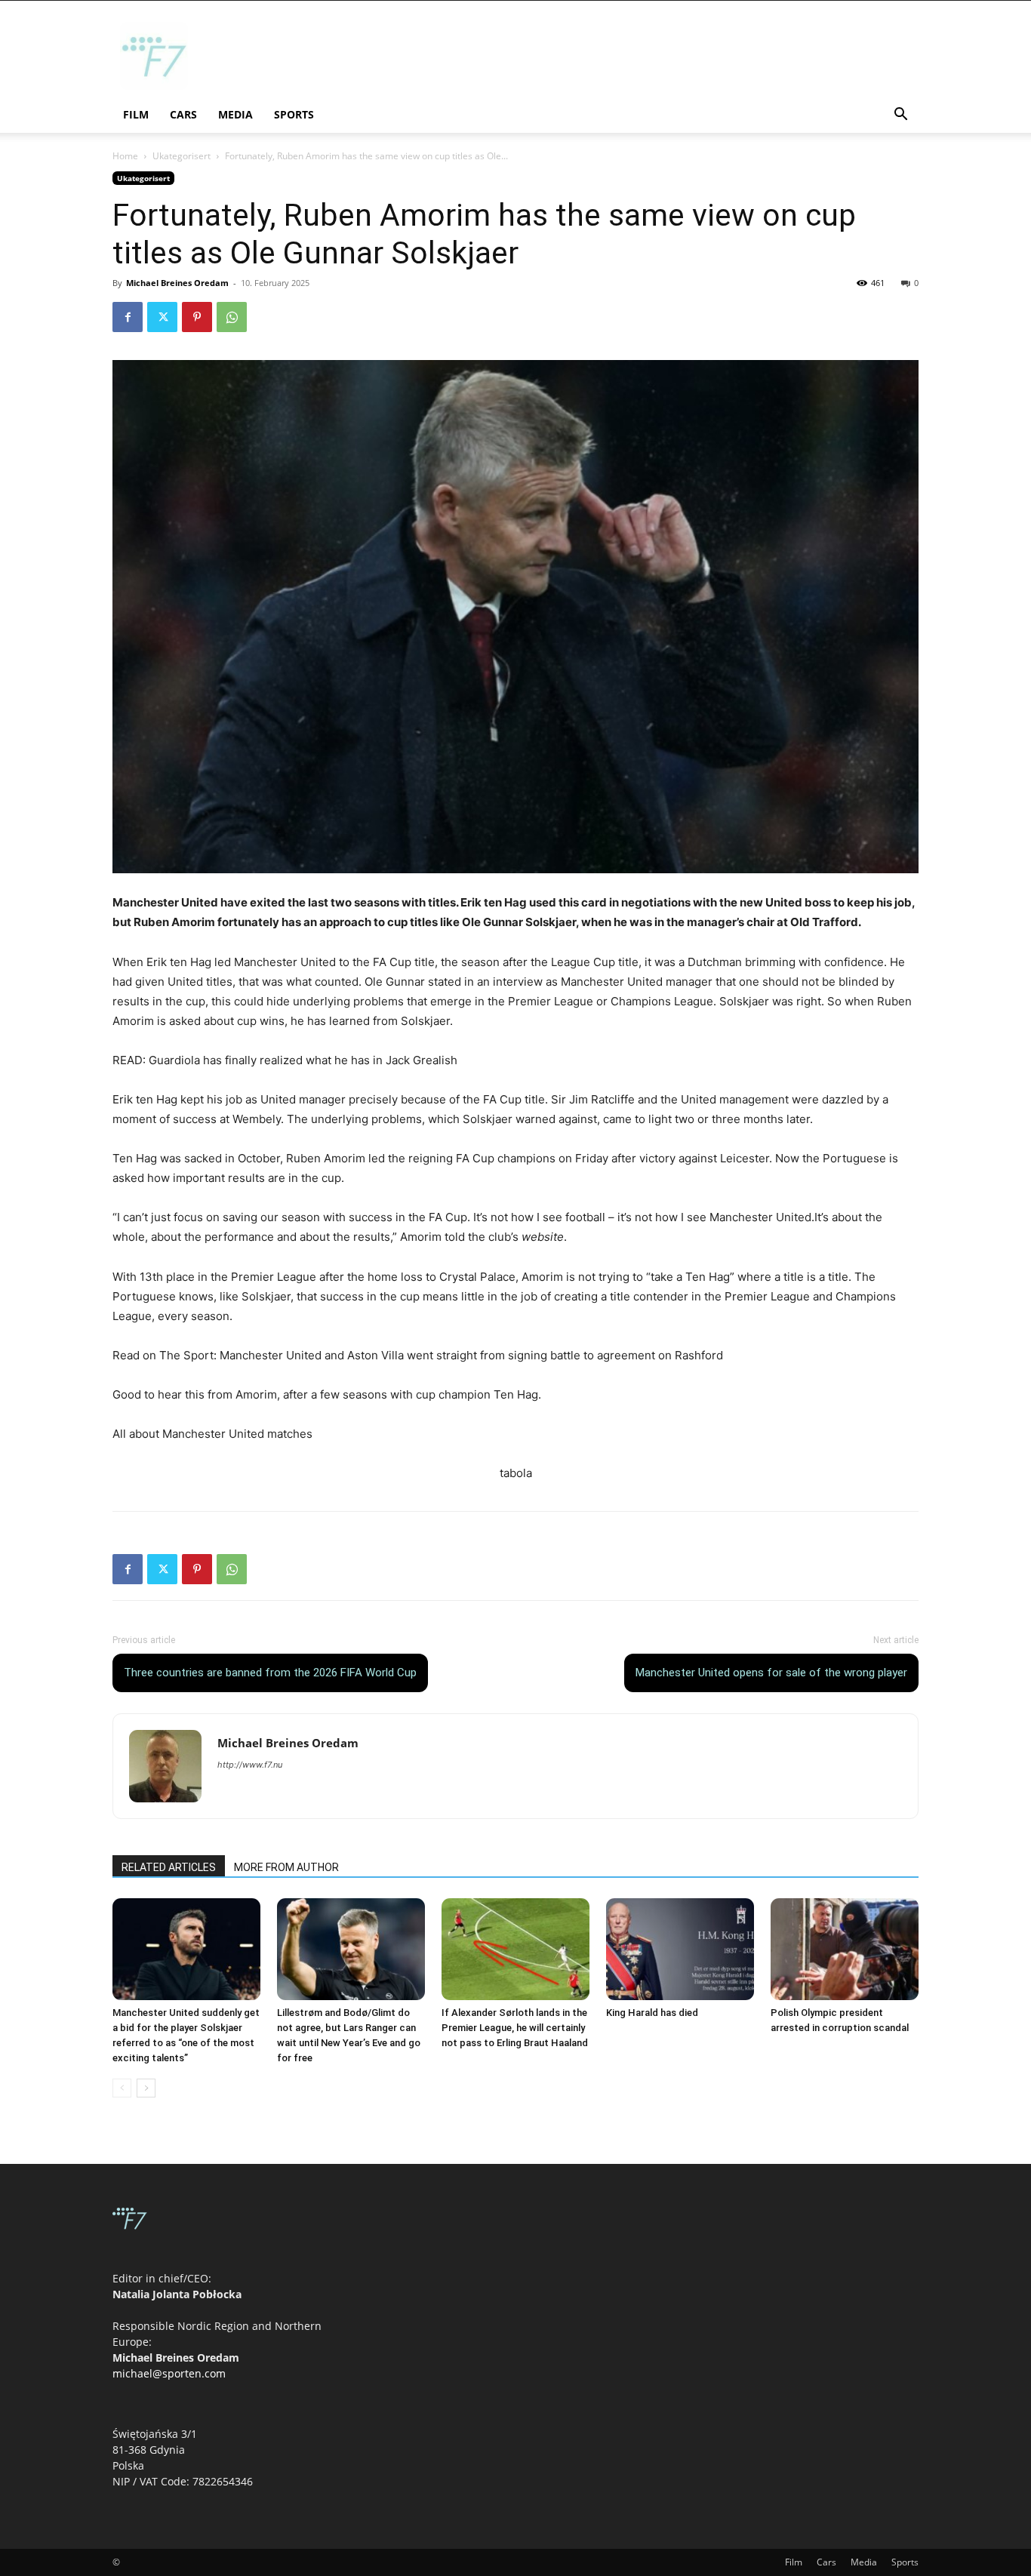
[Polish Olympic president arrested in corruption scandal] (845, 1949)
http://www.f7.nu (250, 1765)
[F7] (154, 86)
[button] (900, 116)
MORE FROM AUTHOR (286, 1867)
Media (235, 114)
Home (125, 156)
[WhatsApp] (232, 317)
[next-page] (146, 2088)
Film (136, 114)
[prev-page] (122, 2088)
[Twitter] (162, 317)
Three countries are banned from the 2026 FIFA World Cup (270, 1673)
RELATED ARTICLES (169, 1867)
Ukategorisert (182, 156)
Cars (183, 114)
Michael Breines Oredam (177, 283)
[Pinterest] (197, 317)
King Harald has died (652, 2013)
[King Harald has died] (680, 1949)
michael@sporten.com (169, 2373)
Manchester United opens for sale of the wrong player (771, 1673)
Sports (294, 114)
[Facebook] (128, 317)
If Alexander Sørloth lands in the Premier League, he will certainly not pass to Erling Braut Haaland (515, 2028)
